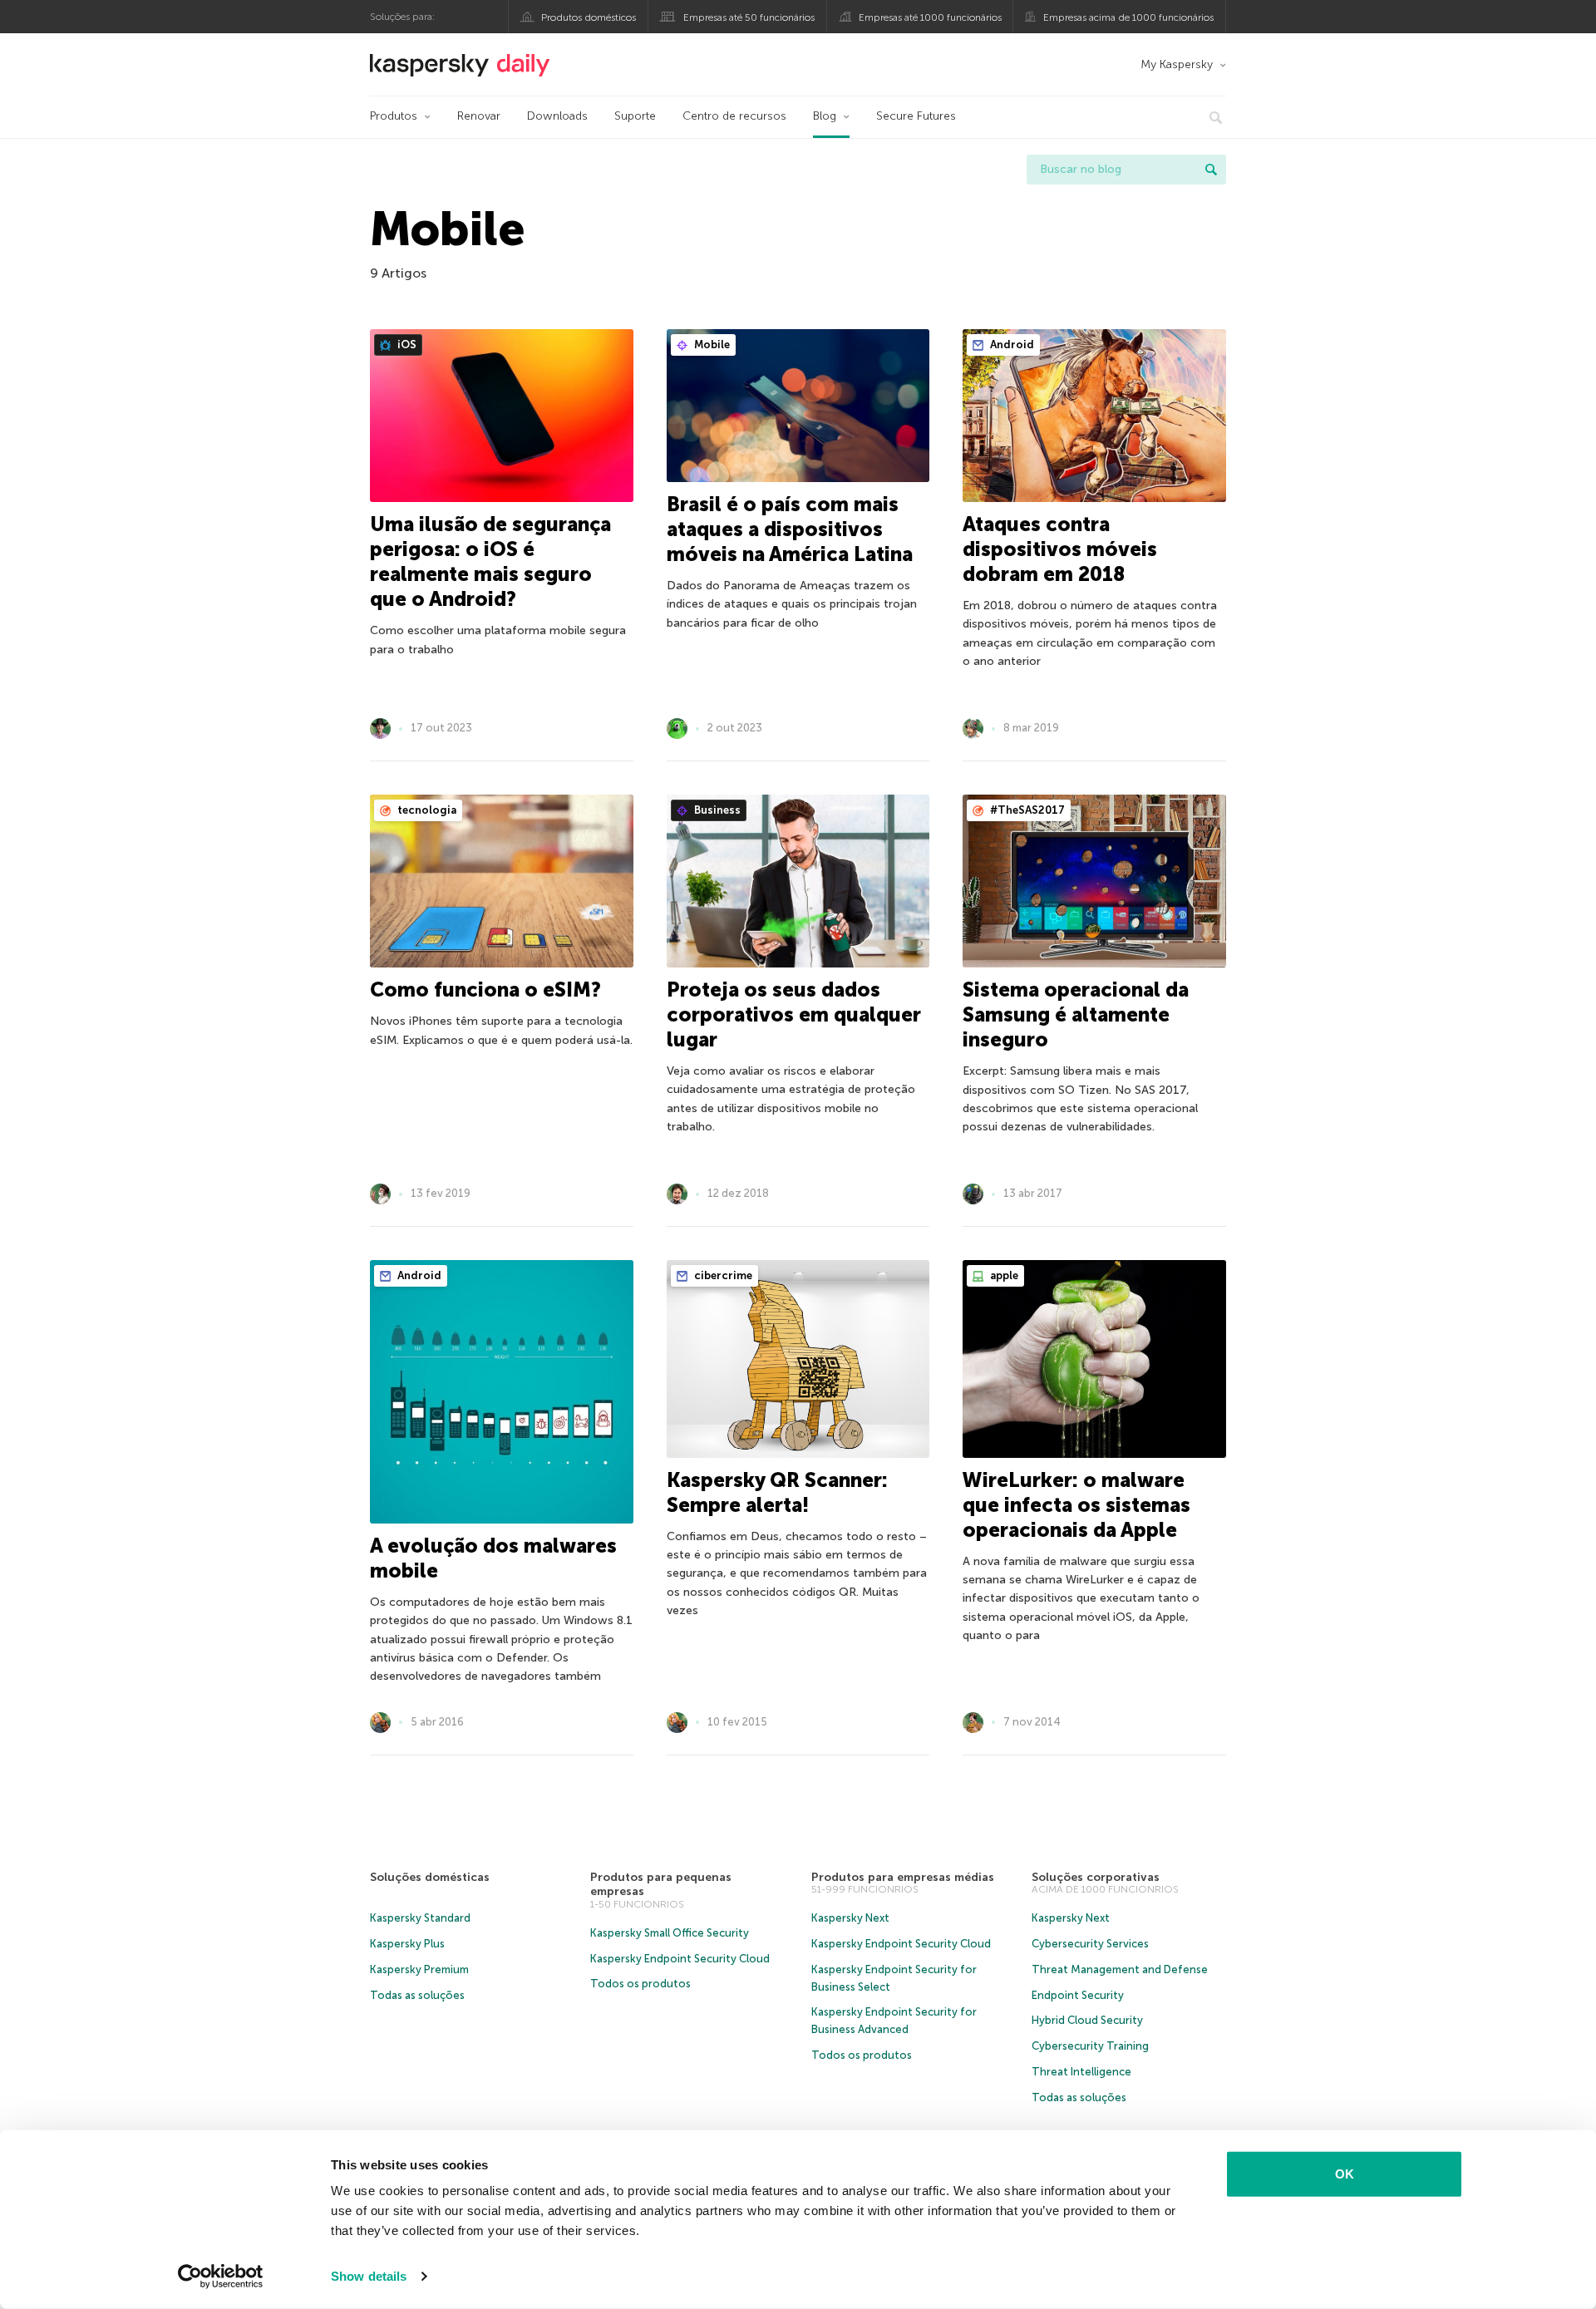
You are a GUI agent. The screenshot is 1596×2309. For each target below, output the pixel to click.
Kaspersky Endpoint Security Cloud (680, 1959)
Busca (1211, 170)
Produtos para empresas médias (903, 1877)
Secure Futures (916, 116)
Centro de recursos (734, 116)
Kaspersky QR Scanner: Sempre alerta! (777, 1492)
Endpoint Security (1078, 1995)
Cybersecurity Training (1090, 2046)
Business (716, 810)
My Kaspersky (1177, 64)
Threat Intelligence (1081, 2072)
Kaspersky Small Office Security (670, 1933)
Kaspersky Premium (419, 1969)
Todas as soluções (417, 1995)
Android (1011, 345)
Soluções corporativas (1096, 1877)
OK (1345, 2174)
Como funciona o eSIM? (485, 990)
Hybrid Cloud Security (1087, 2020)
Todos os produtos (640, 1984)
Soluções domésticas (430, 1877)
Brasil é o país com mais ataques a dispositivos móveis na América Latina (790, 529)
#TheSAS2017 (1026, 810)
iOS (406, 345)
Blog (825, 116)
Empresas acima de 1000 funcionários (1128, 17)
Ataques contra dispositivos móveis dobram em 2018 (1060, 549)
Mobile (711, 345)
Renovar (479, 116)
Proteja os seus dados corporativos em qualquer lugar (794, 1014)
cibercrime (722, 1275)
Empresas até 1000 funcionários (930, 17)
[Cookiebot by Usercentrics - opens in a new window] (221, 2277)
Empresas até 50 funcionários (749, 17)
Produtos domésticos (589, 17)
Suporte (635, 116)
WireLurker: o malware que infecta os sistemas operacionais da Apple (1076, 1505)
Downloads (557, 116)
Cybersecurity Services (1090, 1944)
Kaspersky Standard (420, 1918)
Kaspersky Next (850, 1918)
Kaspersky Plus (407, 1944)
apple (1003, 1275)
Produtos (394, 116)
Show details (369, 2276)
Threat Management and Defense (1120, 1969)
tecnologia (426, 810)
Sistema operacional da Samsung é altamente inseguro (1076, 1014)
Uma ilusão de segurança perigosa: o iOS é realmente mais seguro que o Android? (490, 561)
